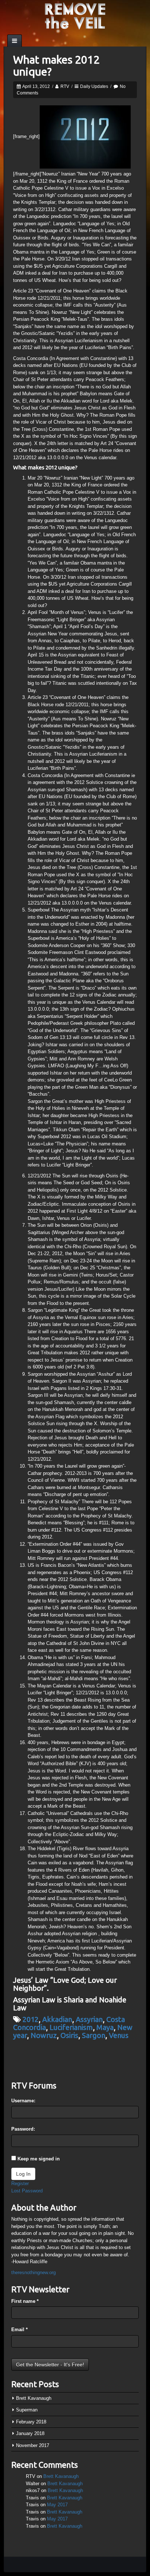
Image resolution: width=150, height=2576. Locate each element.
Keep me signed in (39, 2159)
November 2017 (33, 2445)
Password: (23, 2129)
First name (25, 2301)
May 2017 (57, 2505)
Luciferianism (71, 2027)
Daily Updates (94, 86)
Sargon (94, 2035)
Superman (27, 2410)
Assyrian (89, 2019)
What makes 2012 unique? (56, 66)
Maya (105, 2027)
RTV (65, 86)
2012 (31, 2019)
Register (20, 2183)
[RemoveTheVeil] (75, 15)
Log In (23, 2174)
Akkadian (57, 2019)
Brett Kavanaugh (34, 2398)
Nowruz (44, 2035)
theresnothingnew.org (33, 2272)
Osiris (69, 2035)
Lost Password (27, 2191)
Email (19, 2330)
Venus (119, 2035)
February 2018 (31, 2422)
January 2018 (30, 2433)
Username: (23, 2101)
